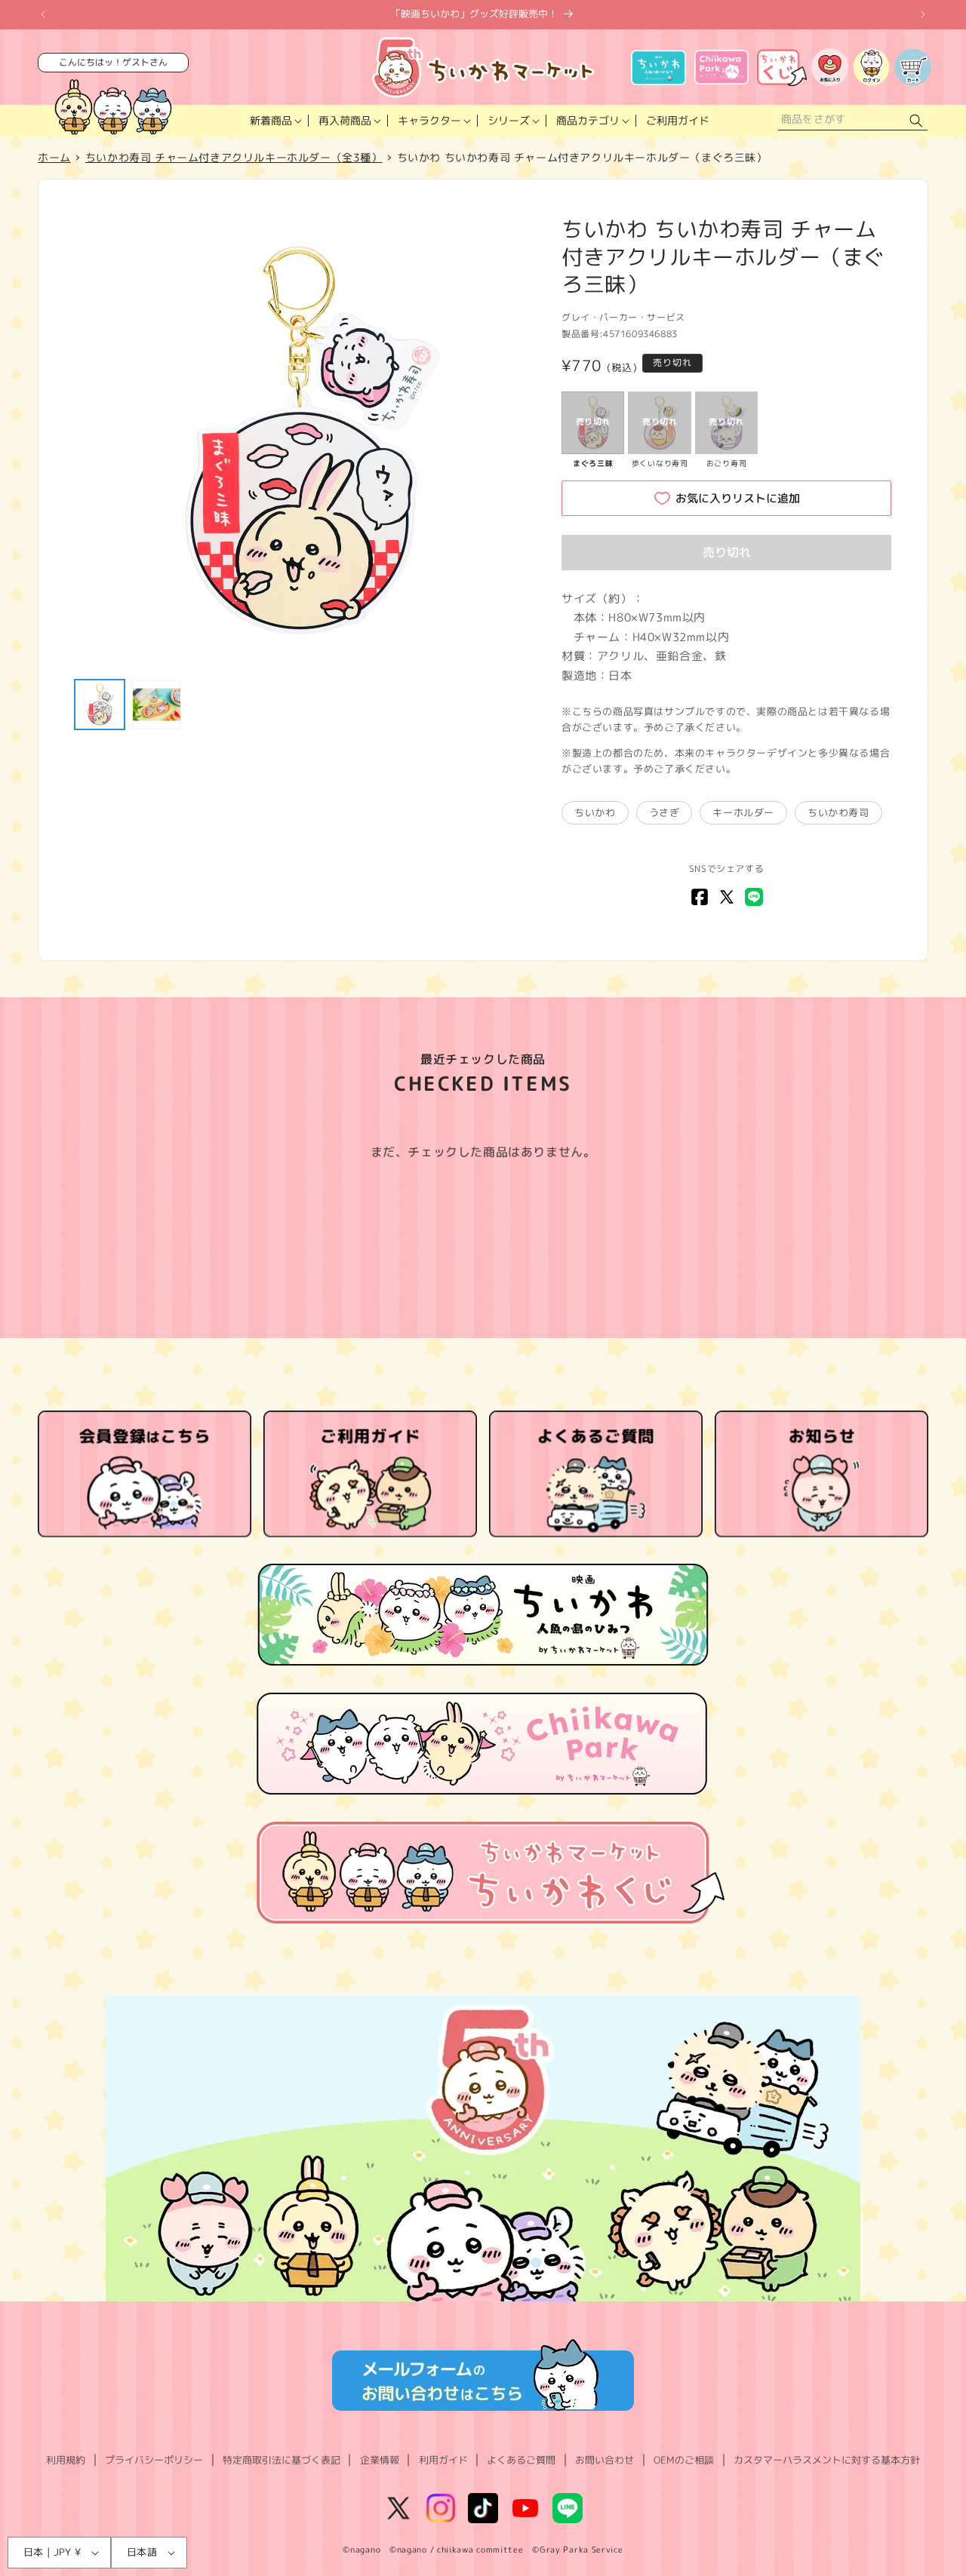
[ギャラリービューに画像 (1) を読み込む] (100, 705)
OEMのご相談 (684, 2460)
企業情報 (380, 2460)
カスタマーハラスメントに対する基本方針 (827, 2460)
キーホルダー (743, 812)
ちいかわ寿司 (838, 812)
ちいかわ (595, 812)
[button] (274, 121)
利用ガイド (443, 2460)
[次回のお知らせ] (923, 14)
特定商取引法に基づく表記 (281, 2460)
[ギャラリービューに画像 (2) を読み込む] (157, 705)
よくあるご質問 (521, 2460)
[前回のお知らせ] (43, 14)
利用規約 (66, 2460)
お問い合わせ (605, 2460)
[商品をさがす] (916, 121)
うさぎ (665, 812)
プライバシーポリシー (154, 2460)
